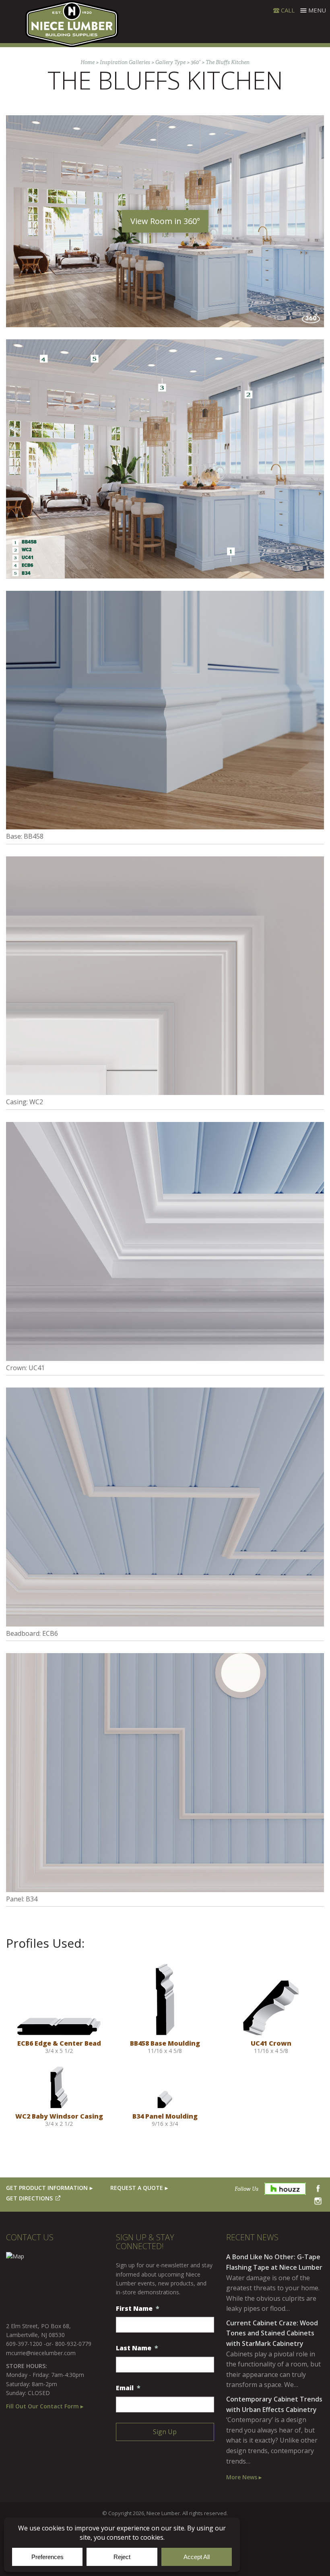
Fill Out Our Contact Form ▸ (45, 2406)
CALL (288, 10)
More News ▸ (244, 2477)
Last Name (137, 2348)
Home (88, 62)
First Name (138, 2309)
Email (128, 2388)
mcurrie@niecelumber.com (41, 2353)
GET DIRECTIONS (29, 2198)
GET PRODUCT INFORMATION (47, 2188)
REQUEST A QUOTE (137, 2188)
